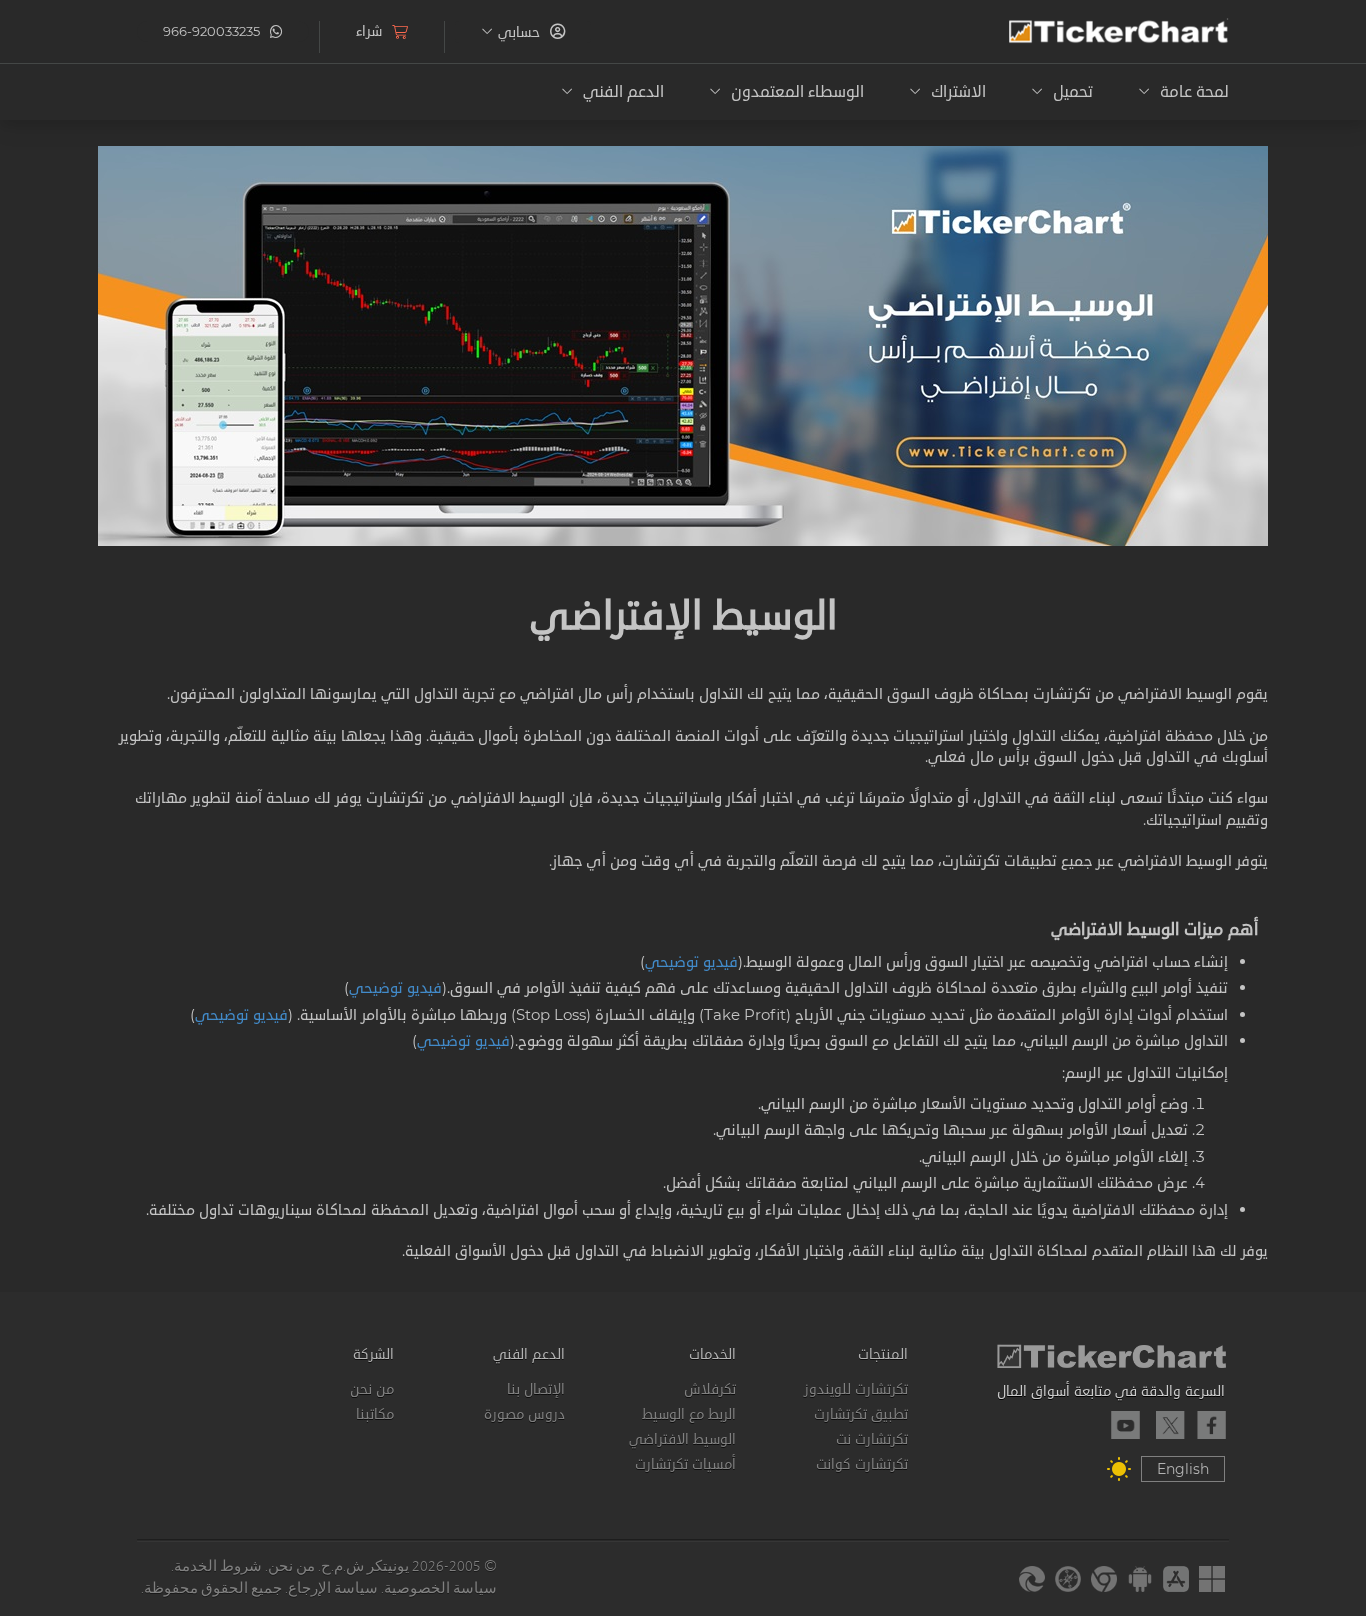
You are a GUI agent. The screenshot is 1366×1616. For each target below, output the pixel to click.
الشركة (373, 1354)
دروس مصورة (524, 1414)
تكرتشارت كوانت (861, 1464)
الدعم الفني (529, 1354)
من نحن (371, 1389)
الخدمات (712, 1354)
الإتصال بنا (536, 1389)
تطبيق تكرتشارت (860, 1414)
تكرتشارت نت (871, 1439)
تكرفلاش (710, 1389)
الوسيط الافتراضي (682, 1439)
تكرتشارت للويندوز (855, 1389)
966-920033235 (211, 31)
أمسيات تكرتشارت (685, 1464)
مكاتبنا (374, 1414)
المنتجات (882, 1354)
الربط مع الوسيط (689, 1414)
